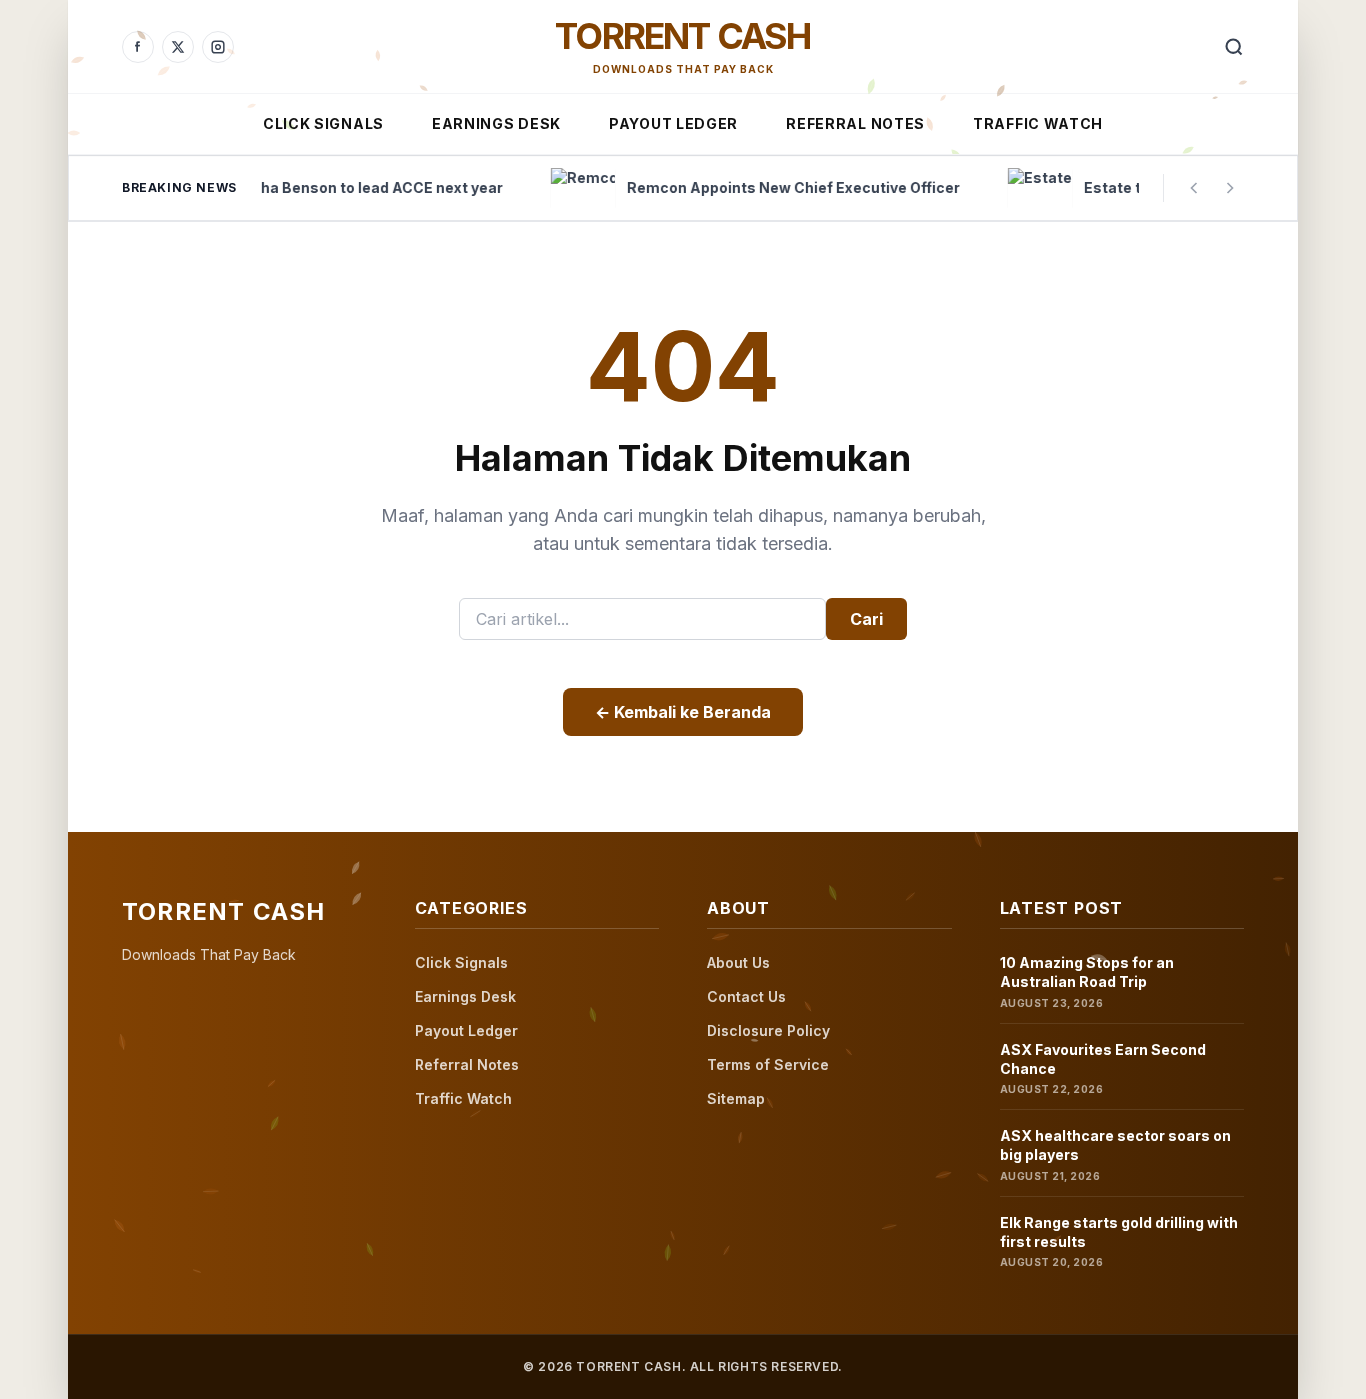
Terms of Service (768, 1064)
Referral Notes (855, 123)
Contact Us (746, 996)
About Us (738, 962)
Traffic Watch (1038, 123)
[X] (178, 47)
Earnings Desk (496, 123)
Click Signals (323, 123)
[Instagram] (218, 47)
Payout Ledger (673, 123)
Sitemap (736, 1098)
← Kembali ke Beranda (683, 712)
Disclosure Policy (768, 1030)
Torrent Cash (682, 36)
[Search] (1234, 47)
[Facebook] (138, 47)
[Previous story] (1194, 188)
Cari (866, 619)
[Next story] (1230, 188)
